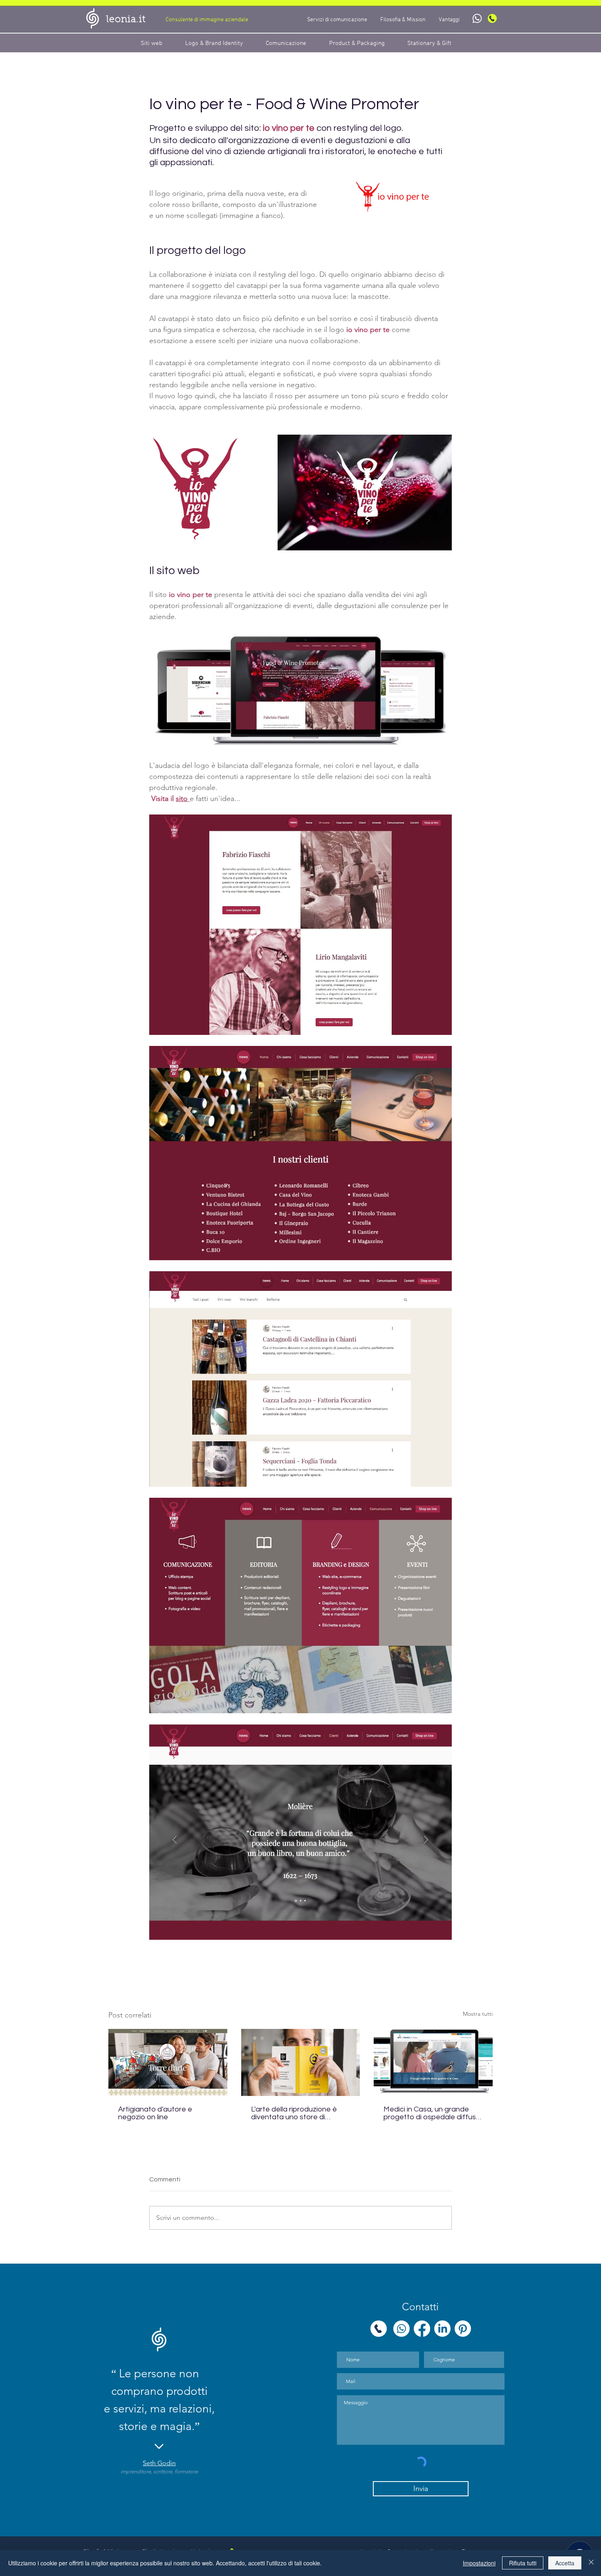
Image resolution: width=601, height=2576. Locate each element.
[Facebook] (422, 2329)
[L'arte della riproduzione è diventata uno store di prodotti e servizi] (301, 2062)
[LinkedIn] (442, 2329)
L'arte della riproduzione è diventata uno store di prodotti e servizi (294, 2113)
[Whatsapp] (477, 18)
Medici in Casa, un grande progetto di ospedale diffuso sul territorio (432, 2113)
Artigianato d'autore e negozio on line (155, 2113)
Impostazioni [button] (479, 2563)
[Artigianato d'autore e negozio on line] (168, 2062)
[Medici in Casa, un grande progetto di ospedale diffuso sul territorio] (433, 2062)
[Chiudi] (591, 2563)
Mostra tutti (478, 2014)
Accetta (565, 2563)
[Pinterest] (463, 2329)
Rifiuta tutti (523, 2563)
